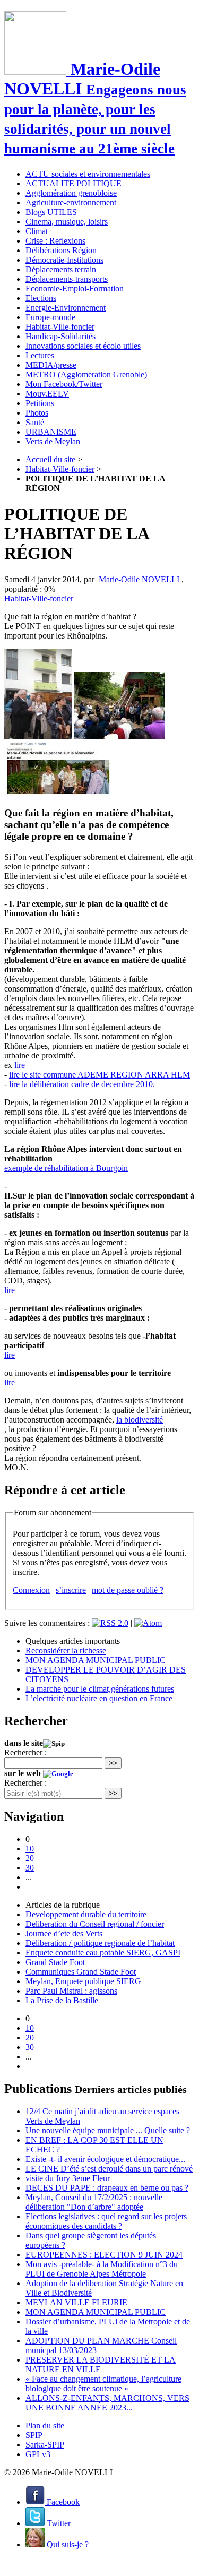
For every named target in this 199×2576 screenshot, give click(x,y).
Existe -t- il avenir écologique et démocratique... (105, 2159)
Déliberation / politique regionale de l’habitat (100, 1943)
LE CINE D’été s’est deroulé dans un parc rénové (109, 2169)
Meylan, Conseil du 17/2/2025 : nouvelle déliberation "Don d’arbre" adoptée (94, 2202)
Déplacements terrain (61, 269)
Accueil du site (50, 459)
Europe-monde (50, 317)
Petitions (40, 403)
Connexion (31, 1590)
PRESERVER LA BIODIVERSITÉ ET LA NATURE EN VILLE (101, 2364)
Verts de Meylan (53, 441)
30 (30, 1868)
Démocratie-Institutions (64, 260)
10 (30, 1849)
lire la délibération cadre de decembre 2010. (82, 1084)
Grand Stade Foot (55, 1962)
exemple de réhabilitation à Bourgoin (66, 1168)
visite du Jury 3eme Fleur (68, 2178)
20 (30, 1858)
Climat (37, 231)
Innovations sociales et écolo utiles (83, 346)
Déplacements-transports (67, 279)
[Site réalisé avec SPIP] (10, 2562)
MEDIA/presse (51, 365)
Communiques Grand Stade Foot (81, 1972)
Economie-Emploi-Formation (75, 288)
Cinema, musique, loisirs (67, 222)
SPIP (34, 2435)
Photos (37, 413)
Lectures (40, 355)
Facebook (62, 2502)
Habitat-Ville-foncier (60, 327)
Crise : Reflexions (55, 241)
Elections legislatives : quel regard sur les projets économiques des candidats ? (106, 2221)
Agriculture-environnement (71, 203)
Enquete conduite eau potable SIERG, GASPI (103, 1953)
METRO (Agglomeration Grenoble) (86, 374)
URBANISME (51, 432)
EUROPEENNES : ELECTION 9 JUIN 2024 (104, 2255)
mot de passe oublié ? (128, 1590)
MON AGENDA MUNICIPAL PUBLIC (96, 1660)
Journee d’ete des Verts (64, 1933)
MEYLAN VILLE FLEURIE (76, 2302)
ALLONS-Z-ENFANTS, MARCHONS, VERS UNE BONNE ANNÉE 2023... (107, 2403)
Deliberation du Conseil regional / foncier (95, 1924)
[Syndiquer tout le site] (5, 2562)
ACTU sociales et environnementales (88, 174)
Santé (35, 422)
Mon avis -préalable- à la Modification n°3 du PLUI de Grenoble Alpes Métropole (102, 2269)
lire (20, 1065)
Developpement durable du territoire (86, 1914)
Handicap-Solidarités (60, 336)
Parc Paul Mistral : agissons (71, 1991)
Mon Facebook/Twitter (64, 384)
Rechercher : (25, 1752)
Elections (41, 298)
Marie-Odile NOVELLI (139, 579)
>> (113, 1763)
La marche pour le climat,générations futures (100, 1689)
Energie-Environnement (66, 308)
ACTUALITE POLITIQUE (73, 183)
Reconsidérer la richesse (66, 1651)
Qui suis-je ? (67, 2544)
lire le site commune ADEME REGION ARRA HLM (99, 1075)
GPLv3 (38, 2454)
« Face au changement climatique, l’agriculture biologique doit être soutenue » (103, 2384)
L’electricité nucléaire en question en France (99, 1698)
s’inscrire (71, 1590)
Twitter (58, 2523)
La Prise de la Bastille (62, 2000)
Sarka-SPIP (45, 2445)
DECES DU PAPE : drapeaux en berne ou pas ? (107, 2188)
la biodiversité (140, 1420)
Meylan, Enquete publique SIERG (83, 1981)
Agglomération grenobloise (71, 193)
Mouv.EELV (47, 394)
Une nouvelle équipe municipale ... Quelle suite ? (108, 2130)
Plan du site (45, 2426)
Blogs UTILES (51, 212)
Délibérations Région (61, 250)
